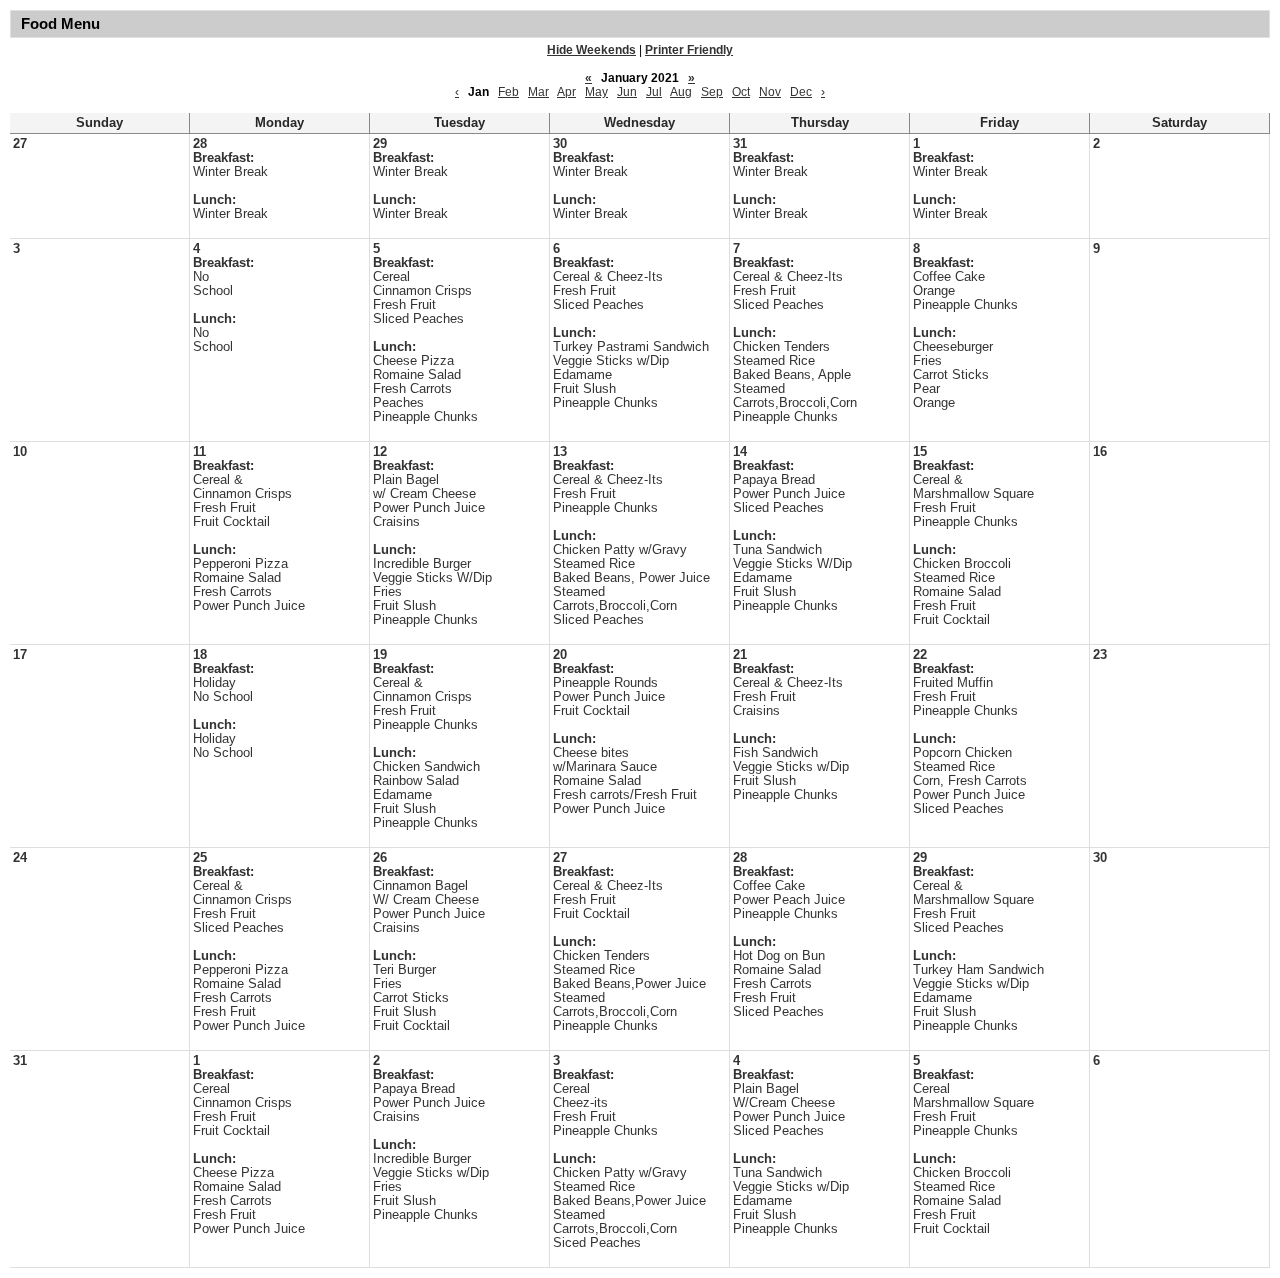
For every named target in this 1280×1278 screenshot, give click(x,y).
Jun (627, 92)
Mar (538, 92)
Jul (654, 92)
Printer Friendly (689, 50)
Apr (566, 92)
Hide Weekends (591, 50)
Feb (508, 92)
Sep (712, 92)
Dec (801, 92)
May (596, 92)
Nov (770, 92)
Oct (741, 92)
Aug (681, 92)
